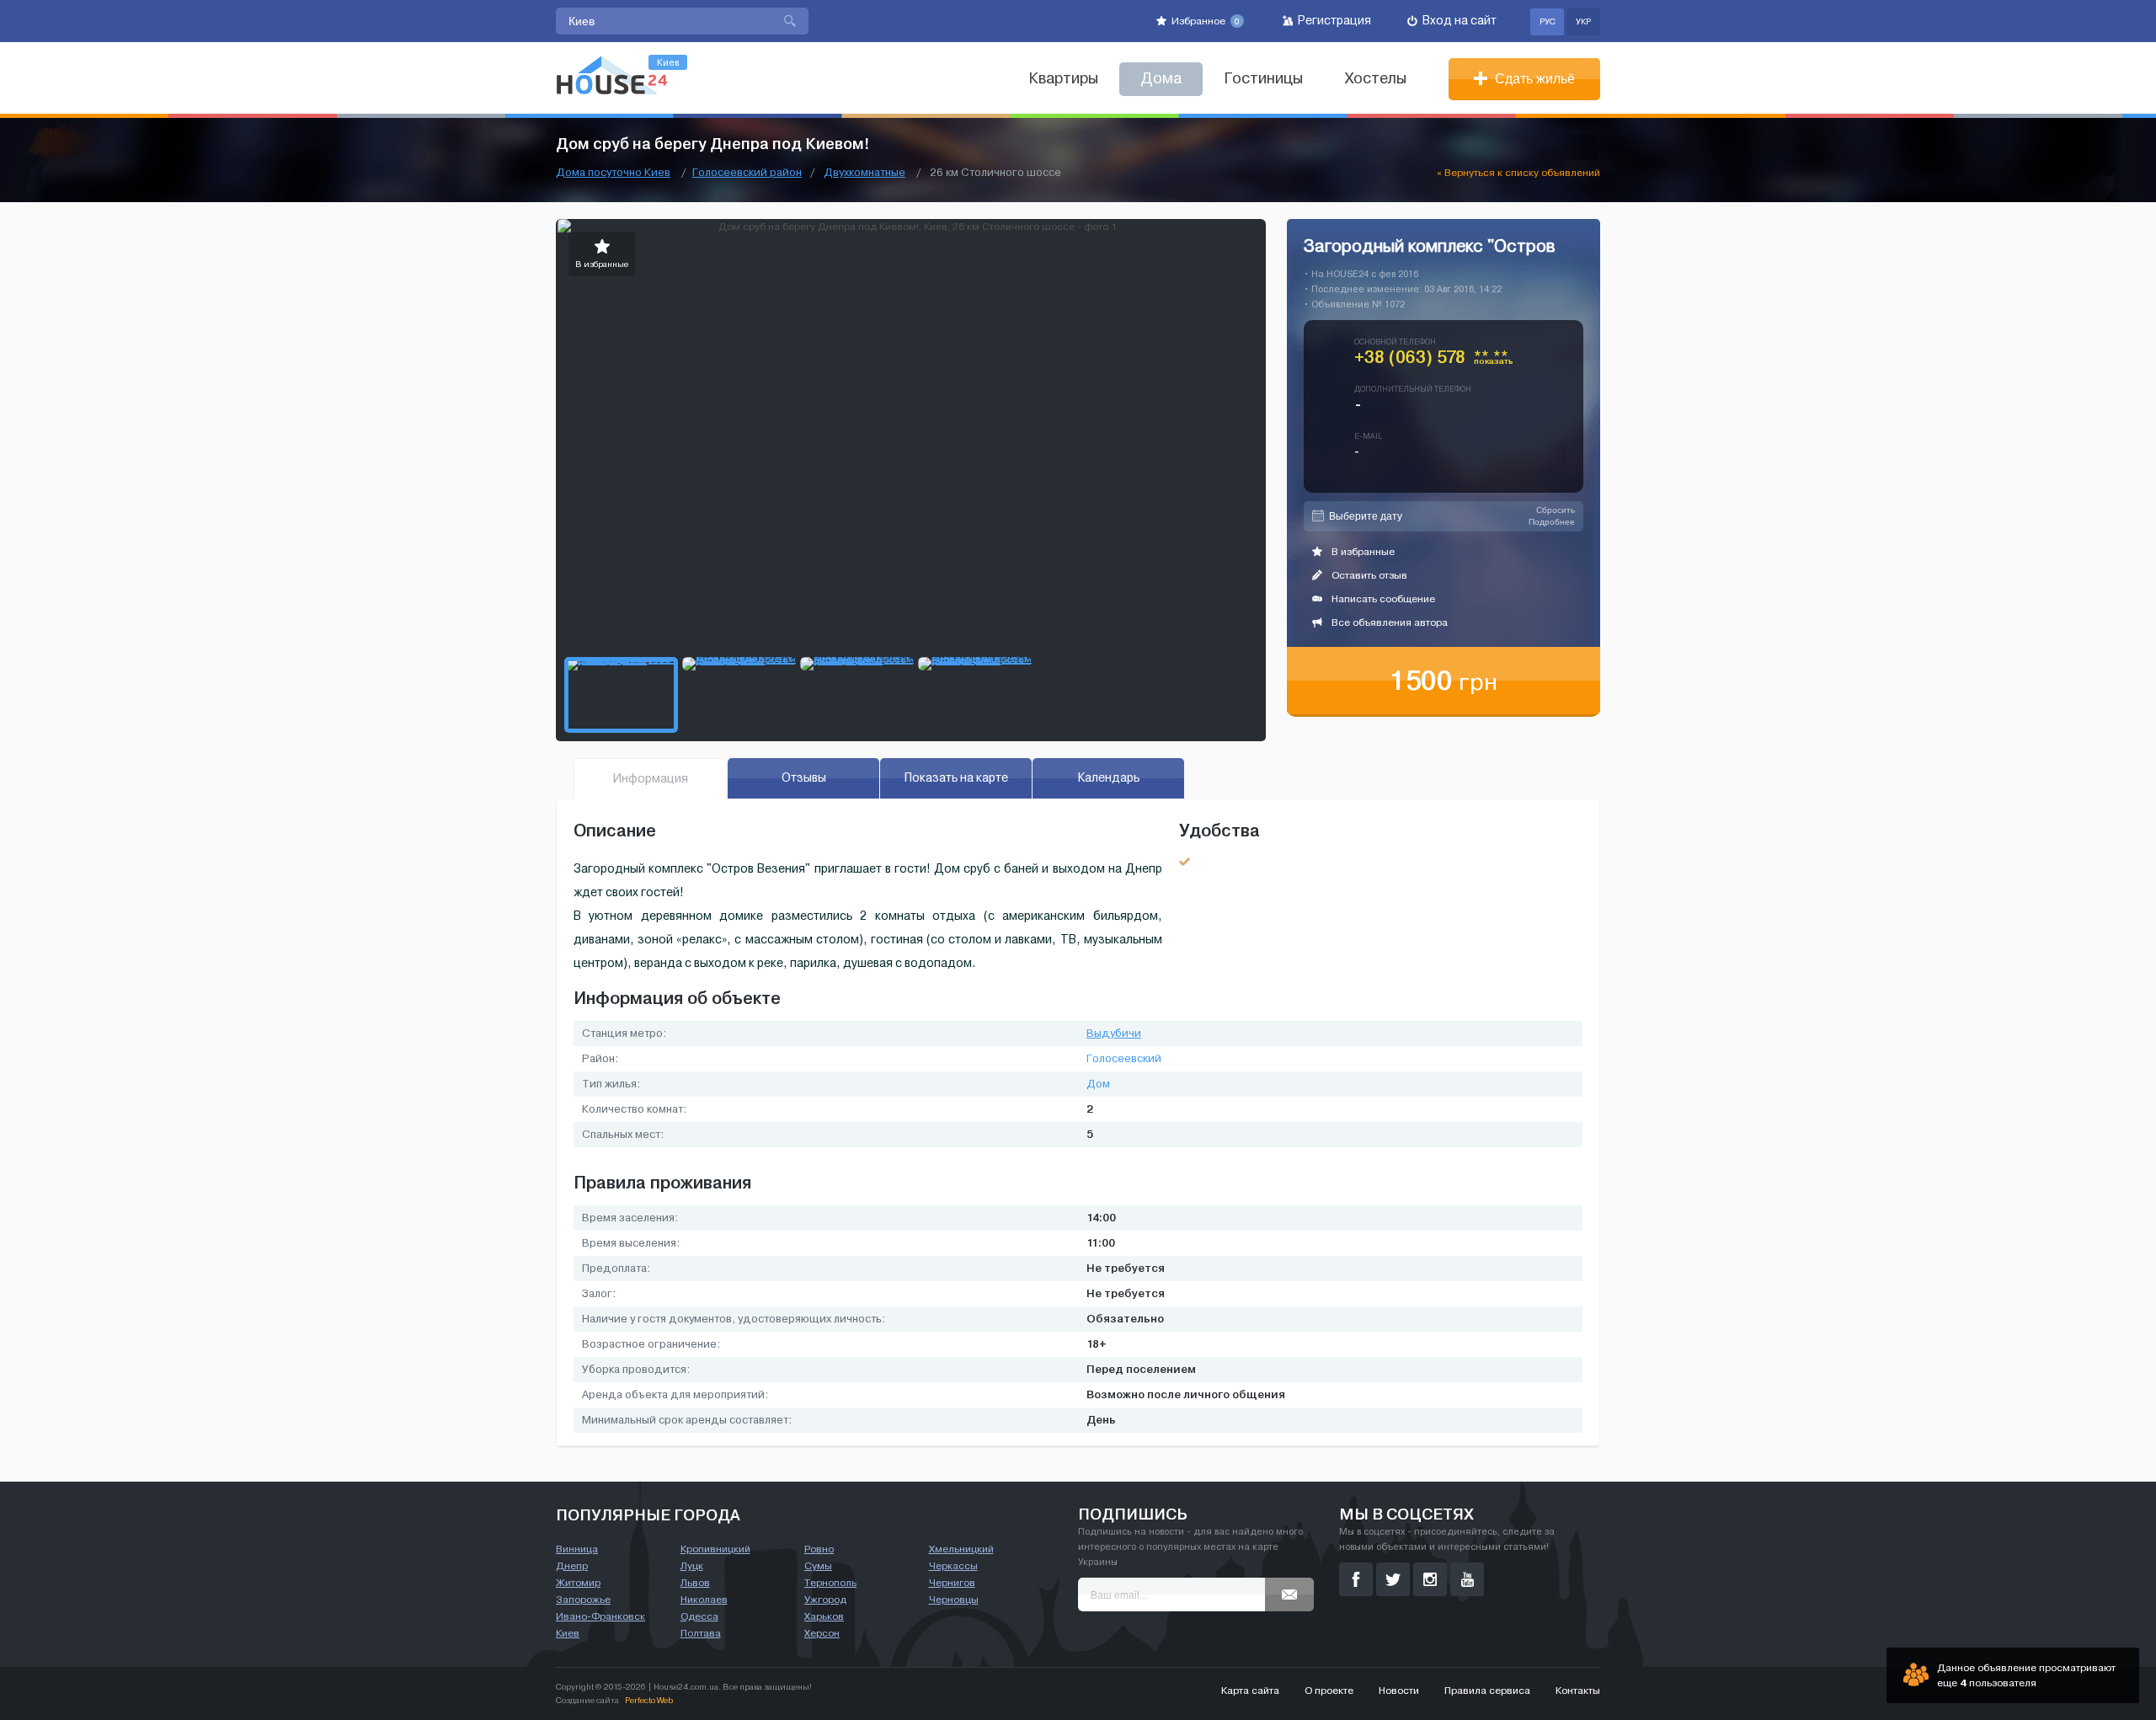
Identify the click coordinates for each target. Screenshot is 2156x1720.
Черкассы (953, 1566)
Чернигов (952, 1583)
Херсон (822, 1633)
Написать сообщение (1382, 599)
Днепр (572, 1566)
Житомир (578, 1583)
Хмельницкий (961, 1549)
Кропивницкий (715, 1549)
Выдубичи (1114, 1034)
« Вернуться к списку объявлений (1518, 173)
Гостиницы (1263, 79)
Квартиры (1063, 79)
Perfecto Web (649, 1700)
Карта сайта (1250, 1691)
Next (1252, 434)
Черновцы (954, 1600)
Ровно (819, 1549)
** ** (1494, 361)
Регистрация (1333, 21)
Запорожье (583, 1600)
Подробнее (1552, 522)
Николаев (704, 1600)
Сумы (818, 1566)
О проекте (1329, 1691)
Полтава (701, 1633)
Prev (569, 434)
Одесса (699, 1616)
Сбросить (1556, 510)
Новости (1399, 1691)
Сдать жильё (1533, 79)
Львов (695, 1583)
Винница (577, 1549)
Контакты (1578, 1691)
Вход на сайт (1458, 21)
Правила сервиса (1487, 1691)
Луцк (692, 1566)
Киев (568, 1633)
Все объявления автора (1388, 622)
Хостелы (1376, 79)
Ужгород (825, 1600)
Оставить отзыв (1368, 575)
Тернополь (830, 1583)
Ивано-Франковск (600, 1616)
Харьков (824, 1616)
